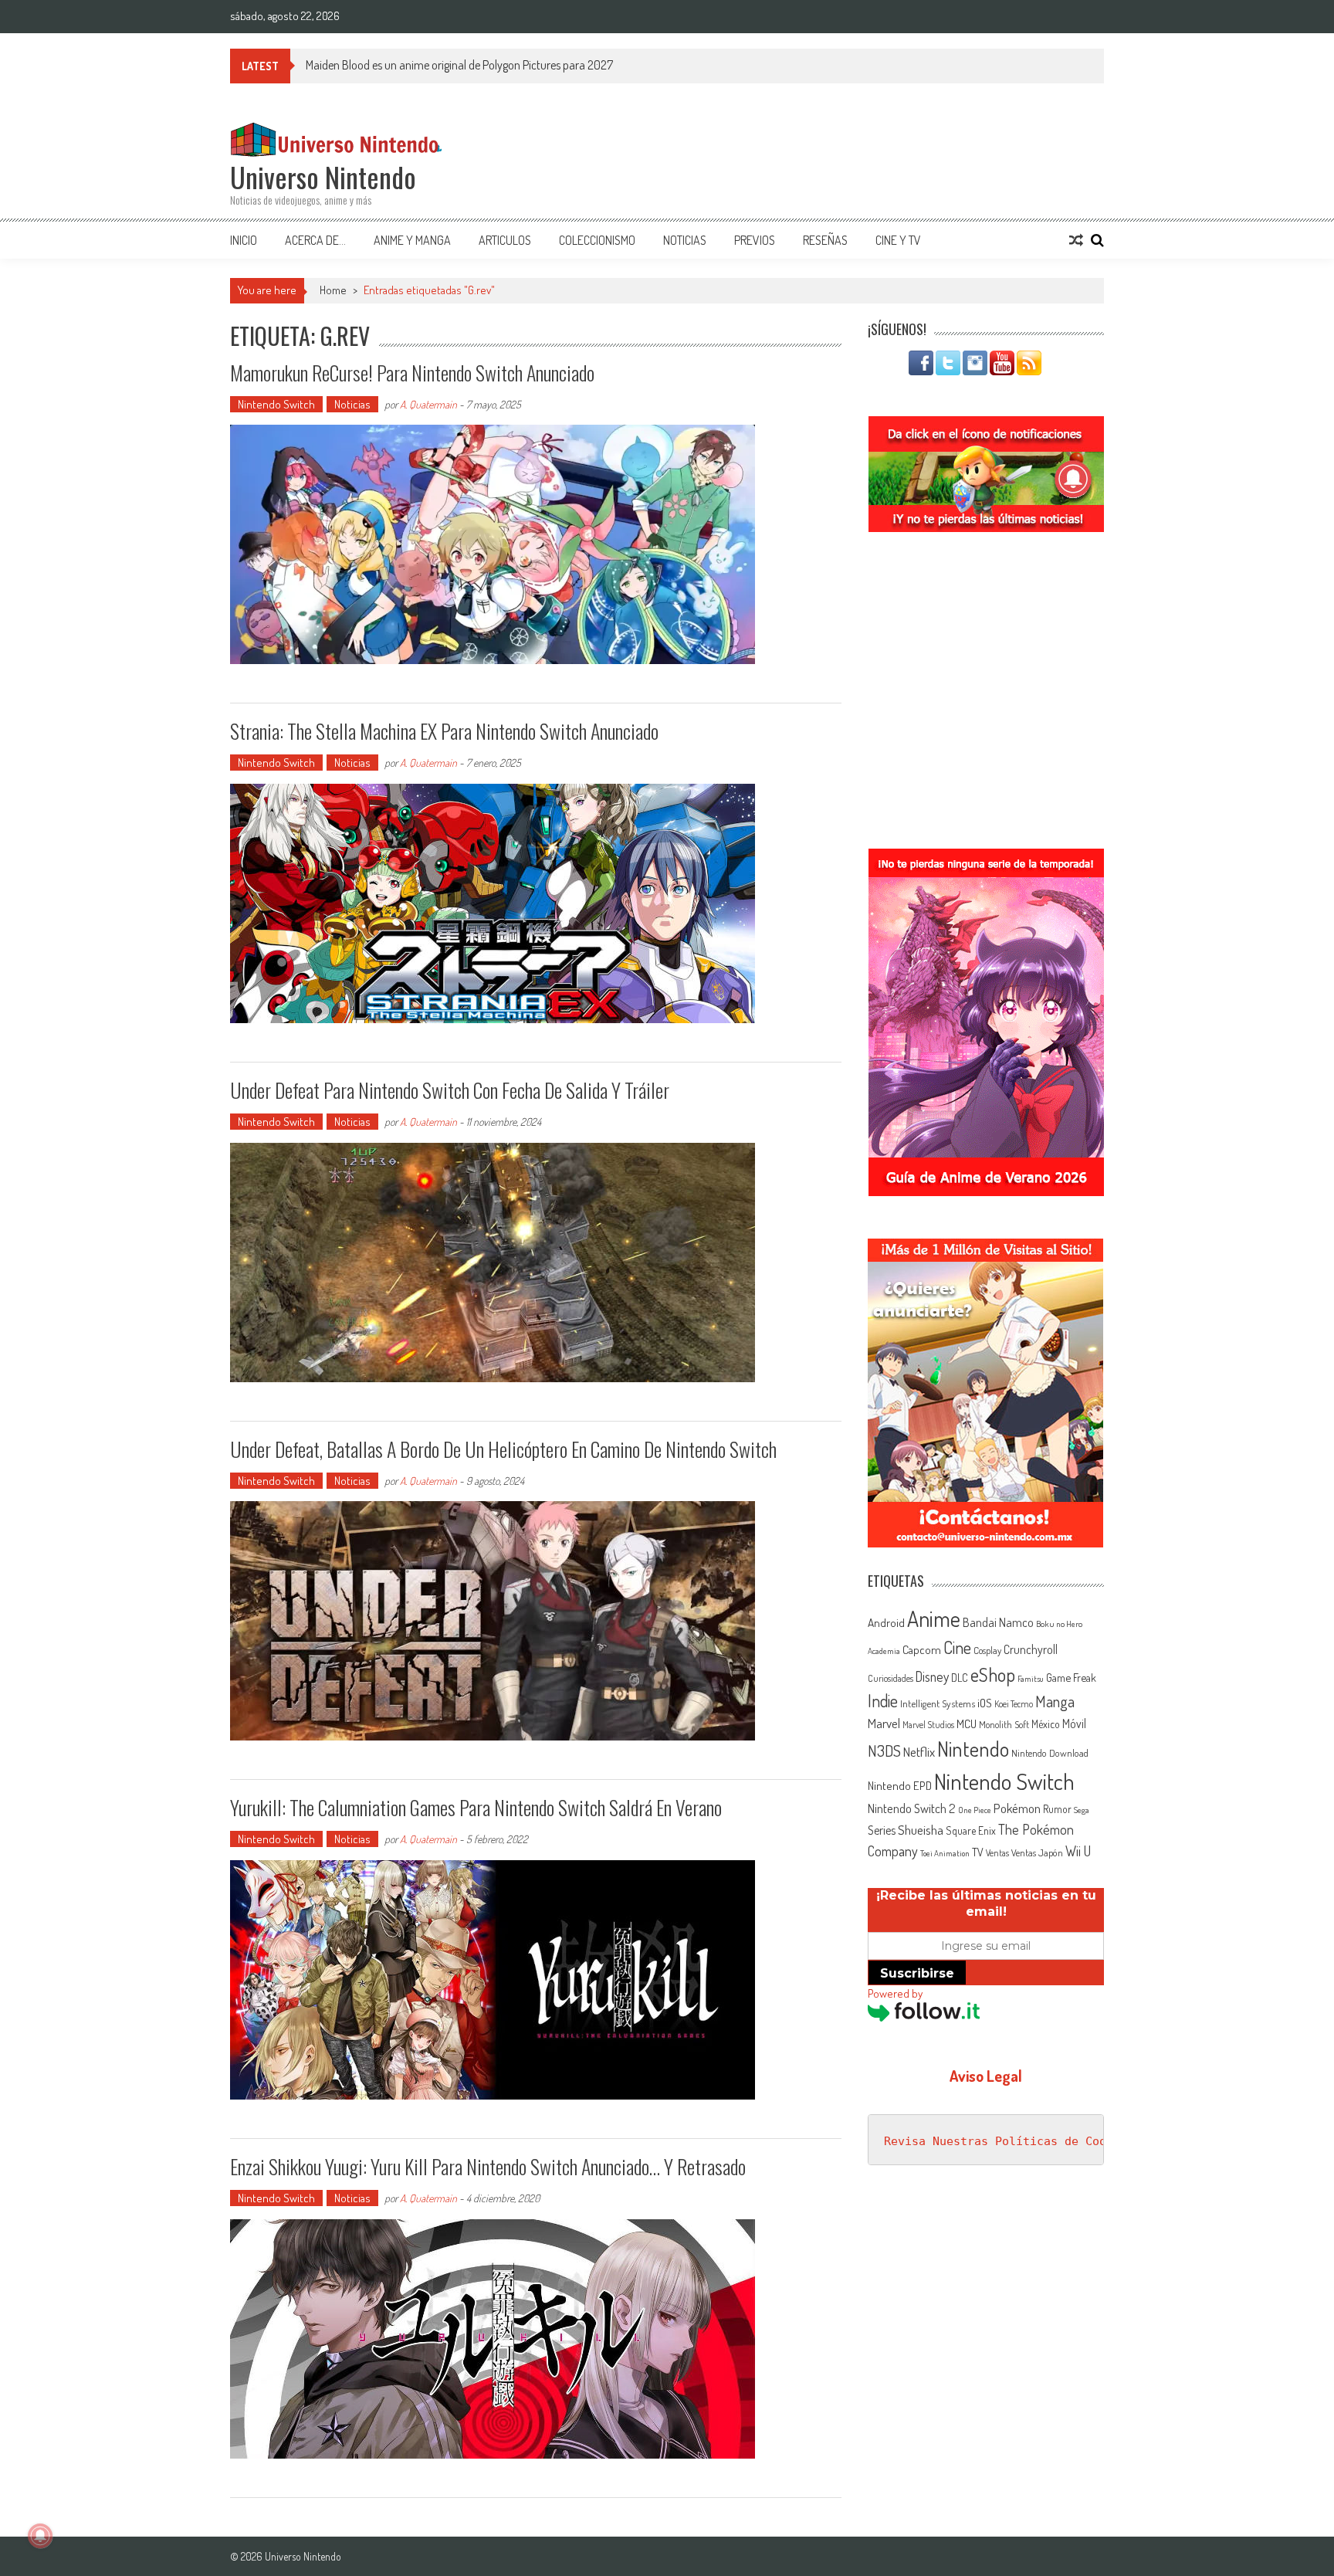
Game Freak (1071, 1677)
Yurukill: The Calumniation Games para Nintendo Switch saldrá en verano (476, 1807)
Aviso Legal (986, 2076)
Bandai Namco (998, 1622)
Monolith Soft (1004, 1724)
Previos (755, 240)
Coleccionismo (597, 240)
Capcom (922, 1649)
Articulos (505, 240)
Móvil (1074, 1724)
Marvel (884, 1723)
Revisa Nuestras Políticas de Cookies (1009, 2141)
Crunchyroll (1031, 1649)
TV (978, 1852)
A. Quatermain (428, 404)
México (1046, 1724)
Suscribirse (917, 1973)
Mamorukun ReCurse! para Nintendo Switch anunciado (412, 373)
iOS (985, 1703)
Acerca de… (315, 240)
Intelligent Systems (938, 1703)
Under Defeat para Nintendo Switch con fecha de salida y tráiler (450, 1090)
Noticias (685, 240)
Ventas (997, 1853)
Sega (1082, 1810)
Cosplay (987, 1650)
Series (882, 1830)
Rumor (1057, 1809)
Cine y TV (898, 240)
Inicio (244, 240)
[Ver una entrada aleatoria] (1076, 240)
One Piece (975, 1810)
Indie (883, 1701)
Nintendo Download (1050, 1753)
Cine (957, 1647)
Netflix (919, 1751)
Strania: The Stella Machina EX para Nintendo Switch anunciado (444, 731)
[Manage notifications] (40, 2536)
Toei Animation (945, 1853)
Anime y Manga (412, 240)
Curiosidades (890, 1678)
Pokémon (1017, 1808)
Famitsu (1031, 1679)
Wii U (1078, 1851)
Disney (932, 1676)
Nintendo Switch (276, 404)
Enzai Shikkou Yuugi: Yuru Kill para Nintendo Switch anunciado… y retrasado (488, 2166)
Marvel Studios (928, 1725)
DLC (960, 1678)
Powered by (895, 1993)
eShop (993, 1674)
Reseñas (825, 240)
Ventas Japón (1037, 1852)
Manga (1055, 1701)
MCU (967, 1724)
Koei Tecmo (1014, 1704)
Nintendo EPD (900, 1785)
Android (886, 1622)
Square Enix (971, 1830)
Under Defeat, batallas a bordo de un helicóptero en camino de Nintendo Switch (503, 1449)
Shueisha (921, 1829)
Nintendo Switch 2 (912, 1808)
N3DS (884, 1751)
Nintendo (973, 1749)
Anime (934, 1618)
